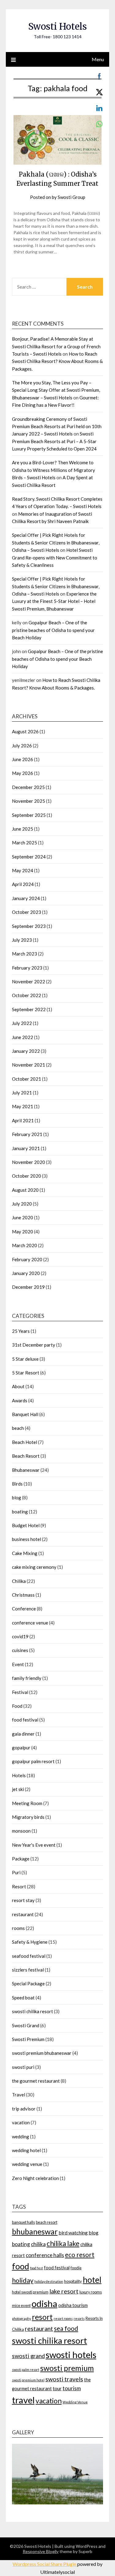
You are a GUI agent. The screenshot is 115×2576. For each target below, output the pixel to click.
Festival (20, 1692)
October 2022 (27, 995)
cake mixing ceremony (34, 1567)
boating (20, 1512)
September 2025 (29, 815)
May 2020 (23, 1232)
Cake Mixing (25, 1553)
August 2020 (25, 1190)
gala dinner (23, 1734)
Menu (98, 59)
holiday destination (49, 2281)
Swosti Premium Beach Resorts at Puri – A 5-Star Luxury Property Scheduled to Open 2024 (54, 441)
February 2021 (27, 1134)
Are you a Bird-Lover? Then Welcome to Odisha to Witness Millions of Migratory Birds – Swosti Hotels (54, 470)
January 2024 (26, 898)
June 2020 (23, 1217)
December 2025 (28, 787)
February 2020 (27, 1259)
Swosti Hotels (57, 26)
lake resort (64, 2291)
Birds (17, 1484)
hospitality (73, 2281)
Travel (19, 2095)
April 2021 (23, 1120)
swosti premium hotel (28, 2380)
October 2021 (27, 1079)
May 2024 (23, 870)
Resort (19, 1886)
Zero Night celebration (35, 2178)
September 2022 (29, 1009)
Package (21, 1859)
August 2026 (25, 731)
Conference (24, 1609)
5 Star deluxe (25, 1359)
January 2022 (26, 1051)
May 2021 (23, 1106)
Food (17, 1706)
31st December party (34, 1345)
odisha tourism (73, 2305)
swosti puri (23, 2067)
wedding (21, 2137)
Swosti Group (71, 197)
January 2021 (26, 1148)
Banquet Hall (25, 1414)
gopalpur (21, 1748)
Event (18, 1664)
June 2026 (23, 759)
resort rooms (63, 2318)
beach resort (47, 2222)
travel (23, 2400)
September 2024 (29, 857)
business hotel (27, 1539)
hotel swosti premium (30, 2292)
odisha (44, 2303)
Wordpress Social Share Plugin (45, 2564)
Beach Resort (26, 1456)
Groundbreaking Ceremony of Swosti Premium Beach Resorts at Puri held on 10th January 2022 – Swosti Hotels (57, 426)
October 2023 (27, 912)
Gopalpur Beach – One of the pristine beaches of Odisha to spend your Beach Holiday (53, 630)
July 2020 (22, 1204)
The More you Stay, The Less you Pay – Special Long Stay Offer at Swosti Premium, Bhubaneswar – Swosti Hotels (56, 390)
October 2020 (27, 1176)
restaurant (23, 1914)
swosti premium (67, 2368)
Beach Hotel (25, 1442)
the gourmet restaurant (36, 2081)
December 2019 (28, 1287)
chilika (38, 2244)
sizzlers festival (28, 1970)
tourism (72, 2388)
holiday (23, 2280)
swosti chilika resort (33, 2011)
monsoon (21, 1831)
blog (17, 1497)
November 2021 (29, 1065)
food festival (25, 1720)
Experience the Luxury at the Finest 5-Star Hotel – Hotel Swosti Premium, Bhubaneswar (54, 601)
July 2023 (22, 940)
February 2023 (27, 968)
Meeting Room (27, 1803)
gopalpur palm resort (33, 1761)
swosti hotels (71, 2355)
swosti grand (28, 2356)
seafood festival (29, 1956)
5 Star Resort (26, 1373)
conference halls (45, 2255)
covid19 (20, 1636)
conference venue (30, 1623)
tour (57, 2388)
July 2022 (22, 1023)
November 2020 (29, 1162)
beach (18, 1428)
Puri (16, 1872)
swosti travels (64, 2379)
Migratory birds (28, 1817)
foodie (76, 2268)
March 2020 (25, 1245)
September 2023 (29, 926)
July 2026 (22, 746)
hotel (92, 2280)
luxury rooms (91, 2292)
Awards (20, 1400)
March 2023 (25, 954)
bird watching (73, 2232)
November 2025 (29, 801)
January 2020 (26, 1273)
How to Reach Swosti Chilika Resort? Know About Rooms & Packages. (57, 361)
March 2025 (25, 843)
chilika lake (63, 2243)
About (18, 1386)
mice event (21, 2305)
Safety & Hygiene (30, 1942)
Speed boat (23, 1998)
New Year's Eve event (34, 1845)
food (21, 2266)
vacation (21, 2122)
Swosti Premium (28, 2039)
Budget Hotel (26, 1525)
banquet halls (23, 2222)
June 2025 (23, 829)
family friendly (27, 1678)
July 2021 (22, 1093)
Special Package (28, 1983)
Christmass (23, 1595)
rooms (18, 1928)
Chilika (19, 1581)
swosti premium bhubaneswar (42, 2053)
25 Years (21, 1331)
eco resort (80, 2254)
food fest (36, 2268)
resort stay (23, 1900)
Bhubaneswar (26, 1470)
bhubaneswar (35, 2232)
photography (21, 2318)
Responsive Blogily (41, 2551)
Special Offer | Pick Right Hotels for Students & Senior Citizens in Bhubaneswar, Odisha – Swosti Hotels (56, 542)
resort (42, 2317)
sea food (66, 2328)
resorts (79, 2318)
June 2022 (23, 1037)
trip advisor (24, 2109)
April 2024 (23, 884)
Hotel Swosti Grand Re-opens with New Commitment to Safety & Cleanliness (55, 557)
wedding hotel (26, 2150)
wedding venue (27, 2164)
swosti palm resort (26, 2370)
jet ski (18, 1789)
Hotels (19, 1775)
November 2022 (29, 981)
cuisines (20, 1650)
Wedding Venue (75, 2402)
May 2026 (23, 773)
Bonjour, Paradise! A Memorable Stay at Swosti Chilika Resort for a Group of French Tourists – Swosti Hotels (56, 346)
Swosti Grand (26, 2025)
